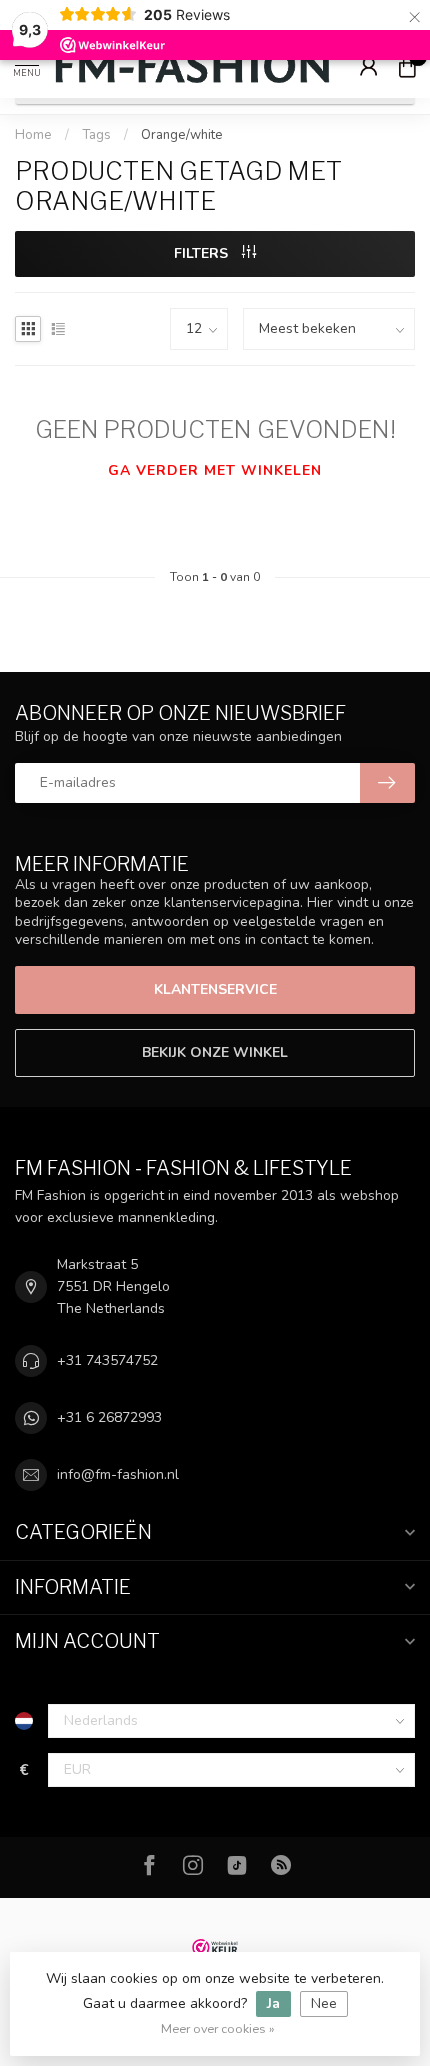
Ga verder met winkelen (215, 470)
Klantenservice (215, 989)
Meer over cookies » (218, 2028)
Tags (96, 135)
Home (33, 135)
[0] (407, 66)
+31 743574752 (107, 1360)
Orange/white (182, 135)
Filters (203, 253)
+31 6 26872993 (109, 1417)
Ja (273, 2003)
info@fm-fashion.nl (118, 1474)
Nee (324, 2003)
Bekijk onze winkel (215, 1052)
